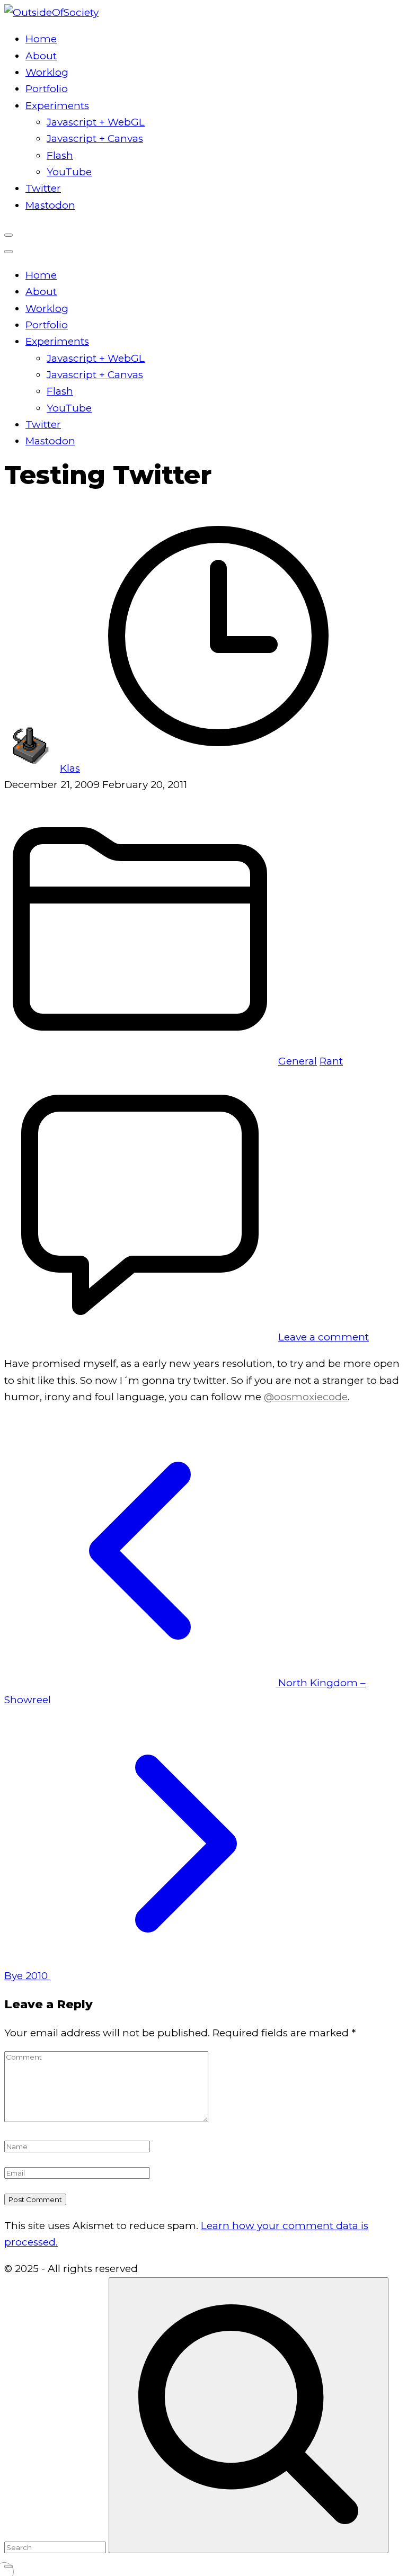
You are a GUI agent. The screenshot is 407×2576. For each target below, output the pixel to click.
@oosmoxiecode (306, 1397)
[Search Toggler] (8, 2566)
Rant (331, 1061)
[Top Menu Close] (8, 235)
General (298, 1061)
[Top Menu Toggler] (8, 252)
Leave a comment (324, 1337)
